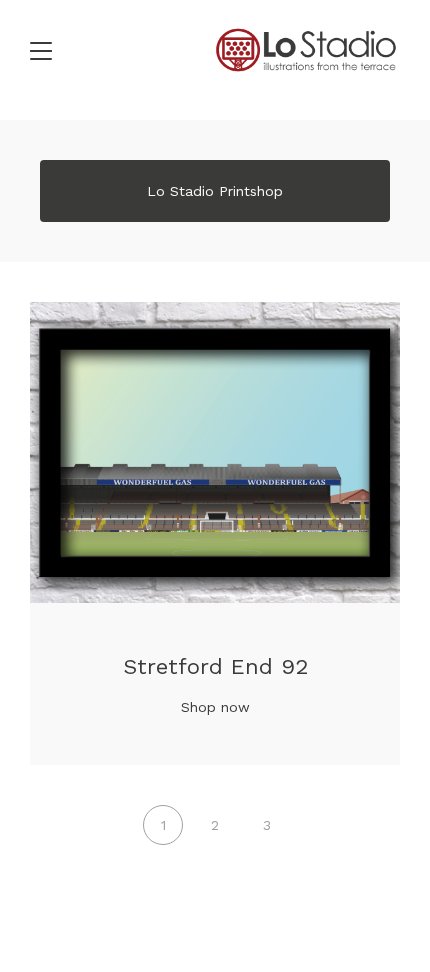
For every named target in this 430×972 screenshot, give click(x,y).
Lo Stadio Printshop (215, 191)
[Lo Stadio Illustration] (306, 50)
